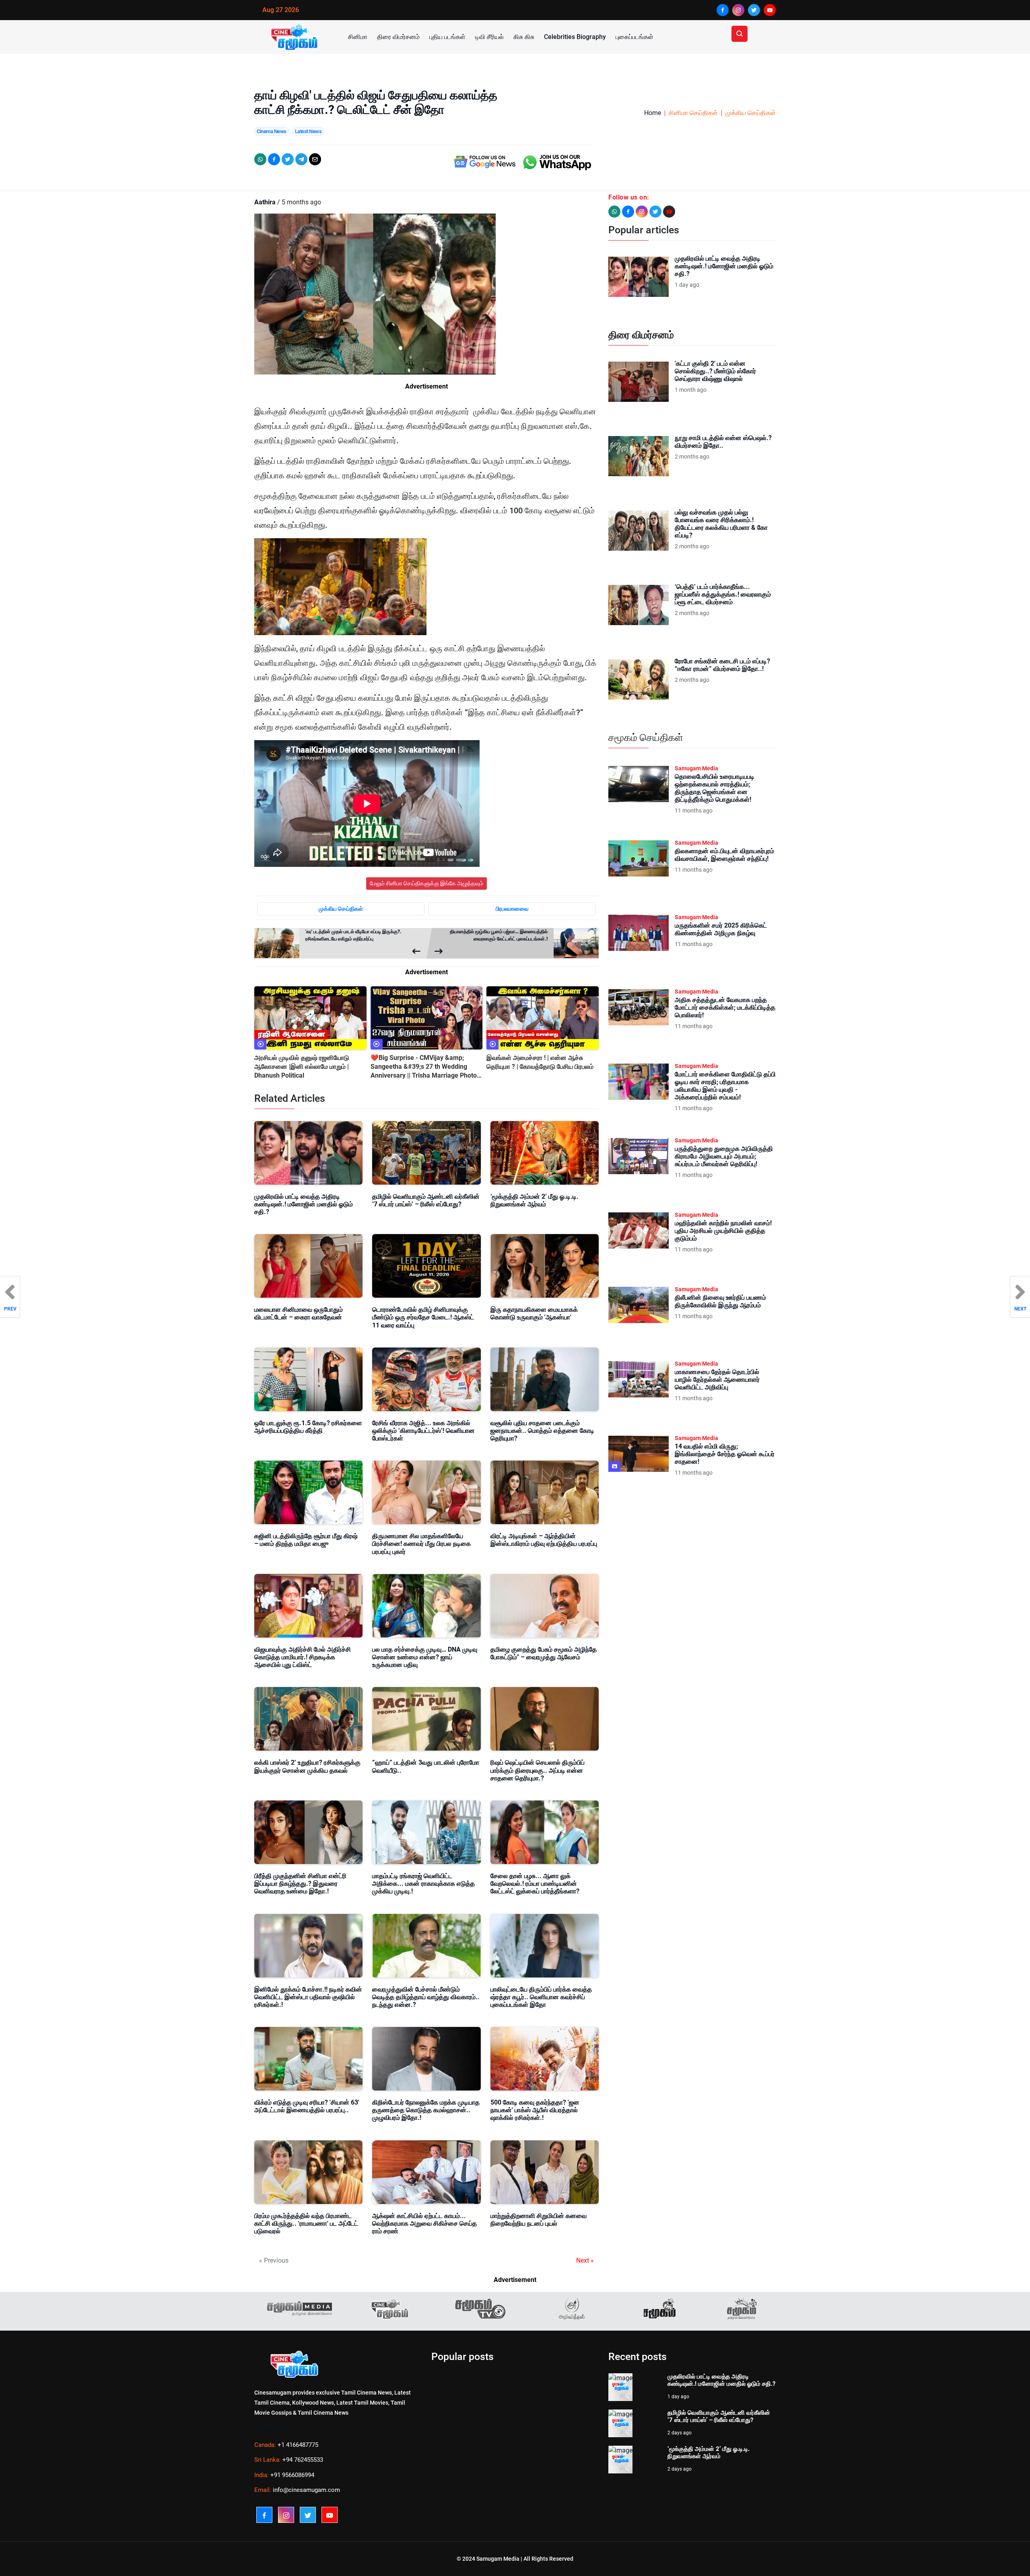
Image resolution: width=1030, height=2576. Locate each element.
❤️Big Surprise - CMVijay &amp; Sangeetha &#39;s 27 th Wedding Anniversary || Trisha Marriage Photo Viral (424, 1067)
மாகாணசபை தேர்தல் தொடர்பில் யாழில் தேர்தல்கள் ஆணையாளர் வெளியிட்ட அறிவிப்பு (717, 1380)
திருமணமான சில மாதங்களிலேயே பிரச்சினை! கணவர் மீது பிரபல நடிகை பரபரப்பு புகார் (421, 1544)
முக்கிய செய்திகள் (751, 113)
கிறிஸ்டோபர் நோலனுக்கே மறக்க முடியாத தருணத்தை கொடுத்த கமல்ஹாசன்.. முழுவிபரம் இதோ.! (426, 2110)
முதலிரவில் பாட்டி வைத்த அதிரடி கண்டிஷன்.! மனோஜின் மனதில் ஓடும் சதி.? (304, 1204)
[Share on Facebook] (274, 159)
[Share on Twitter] (288, 159)
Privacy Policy (272, 2429)
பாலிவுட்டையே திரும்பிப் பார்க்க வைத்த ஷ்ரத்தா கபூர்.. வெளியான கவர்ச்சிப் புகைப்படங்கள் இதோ (541, 1997)
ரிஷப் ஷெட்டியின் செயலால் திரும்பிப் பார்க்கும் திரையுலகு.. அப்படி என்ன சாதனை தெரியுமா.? (538, 1770)
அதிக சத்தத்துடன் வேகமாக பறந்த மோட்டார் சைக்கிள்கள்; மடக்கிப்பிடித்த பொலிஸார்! (725, 1007)
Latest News (308, 131)
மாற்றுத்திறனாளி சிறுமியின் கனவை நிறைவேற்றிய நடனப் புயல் (539, 2220)
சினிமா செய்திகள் (693, 113)
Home (653, 113)
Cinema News (272, 131)
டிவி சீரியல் (489, 37)
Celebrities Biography (575, 37)
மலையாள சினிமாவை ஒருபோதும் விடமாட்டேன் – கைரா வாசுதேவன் (299, 1313)
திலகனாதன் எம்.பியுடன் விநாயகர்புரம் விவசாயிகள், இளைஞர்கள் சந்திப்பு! (724, 855)
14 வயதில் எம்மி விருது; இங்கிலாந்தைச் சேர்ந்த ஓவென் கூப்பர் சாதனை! (725, 1454)
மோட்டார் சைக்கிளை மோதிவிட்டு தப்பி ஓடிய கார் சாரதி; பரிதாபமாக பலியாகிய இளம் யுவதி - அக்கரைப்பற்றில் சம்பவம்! (725, 1086)
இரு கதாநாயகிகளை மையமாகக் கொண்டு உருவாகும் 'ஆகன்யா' (534, 1313)
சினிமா (358, 37)
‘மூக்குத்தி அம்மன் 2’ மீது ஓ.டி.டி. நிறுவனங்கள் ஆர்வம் (535, 1200)
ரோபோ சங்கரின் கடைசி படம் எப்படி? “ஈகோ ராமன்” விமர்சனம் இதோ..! (722, 665)
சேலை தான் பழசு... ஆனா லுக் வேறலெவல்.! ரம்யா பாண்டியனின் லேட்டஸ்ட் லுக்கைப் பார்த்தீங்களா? (535, 1884)
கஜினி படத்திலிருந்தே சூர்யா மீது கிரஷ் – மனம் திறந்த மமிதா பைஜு (306, 1540)
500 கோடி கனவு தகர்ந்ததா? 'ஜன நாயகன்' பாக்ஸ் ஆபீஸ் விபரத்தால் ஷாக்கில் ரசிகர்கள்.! (535, 2110)
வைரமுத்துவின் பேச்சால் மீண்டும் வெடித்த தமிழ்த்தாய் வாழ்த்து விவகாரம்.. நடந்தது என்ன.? (426, 1997)
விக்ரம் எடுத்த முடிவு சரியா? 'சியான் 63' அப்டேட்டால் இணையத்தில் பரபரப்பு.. (307, 2106)
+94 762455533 (303, 2460)
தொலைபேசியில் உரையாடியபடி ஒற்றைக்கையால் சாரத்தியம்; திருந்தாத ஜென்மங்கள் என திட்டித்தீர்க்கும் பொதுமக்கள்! (715, 788)
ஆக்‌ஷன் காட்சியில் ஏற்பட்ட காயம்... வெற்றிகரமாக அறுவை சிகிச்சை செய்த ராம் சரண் (424, 2223)
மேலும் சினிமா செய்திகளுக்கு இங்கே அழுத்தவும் (426, 883)
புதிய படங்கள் (447, 37)
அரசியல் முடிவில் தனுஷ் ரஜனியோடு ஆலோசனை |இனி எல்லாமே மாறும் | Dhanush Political (302, 1067)
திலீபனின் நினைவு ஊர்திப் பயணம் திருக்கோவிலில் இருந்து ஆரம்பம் (720, 1301)
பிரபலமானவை (512, 909)
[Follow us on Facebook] (628, 212)
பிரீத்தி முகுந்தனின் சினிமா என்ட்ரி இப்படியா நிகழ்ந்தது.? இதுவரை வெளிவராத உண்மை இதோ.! (300, 1884)
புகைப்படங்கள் (634, 37)
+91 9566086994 (292, 2475)
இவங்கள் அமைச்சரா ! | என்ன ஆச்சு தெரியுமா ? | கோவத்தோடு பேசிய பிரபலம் (540, 1062)
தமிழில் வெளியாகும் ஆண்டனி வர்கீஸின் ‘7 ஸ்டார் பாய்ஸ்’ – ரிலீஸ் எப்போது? (426, 1200)
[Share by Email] (315, 159)
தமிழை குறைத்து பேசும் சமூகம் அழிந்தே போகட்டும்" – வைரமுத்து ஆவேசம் (544, 1653)
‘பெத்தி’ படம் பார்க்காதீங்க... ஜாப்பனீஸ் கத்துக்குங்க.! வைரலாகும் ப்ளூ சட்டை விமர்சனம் (723, 594)
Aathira (265, 202)
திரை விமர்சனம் (398, 37)
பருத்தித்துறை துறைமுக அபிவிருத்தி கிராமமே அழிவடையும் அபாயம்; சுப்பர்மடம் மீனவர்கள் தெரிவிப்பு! (724, 1156)
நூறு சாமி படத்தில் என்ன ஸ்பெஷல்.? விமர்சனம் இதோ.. (723, 442)
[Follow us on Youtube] (669, 212)
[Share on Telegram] (301, 159)
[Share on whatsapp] (260, 159)
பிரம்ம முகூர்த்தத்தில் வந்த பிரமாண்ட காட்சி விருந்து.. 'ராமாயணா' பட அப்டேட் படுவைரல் (306, 2223)
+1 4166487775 (298, 2445)
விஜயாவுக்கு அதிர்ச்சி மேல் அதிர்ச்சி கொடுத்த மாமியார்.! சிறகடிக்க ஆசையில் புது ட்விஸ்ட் (303, 1657)
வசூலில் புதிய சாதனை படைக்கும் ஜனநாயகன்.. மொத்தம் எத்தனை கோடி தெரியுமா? (542, 1431)
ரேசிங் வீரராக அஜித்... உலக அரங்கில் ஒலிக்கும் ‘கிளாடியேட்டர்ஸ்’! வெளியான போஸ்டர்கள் (423, 1431)
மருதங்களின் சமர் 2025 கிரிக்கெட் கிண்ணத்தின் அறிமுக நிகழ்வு (721, 929)
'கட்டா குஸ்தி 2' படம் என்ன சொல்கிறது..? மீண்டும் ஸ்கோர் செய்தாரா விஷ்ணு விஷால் (715, 371)
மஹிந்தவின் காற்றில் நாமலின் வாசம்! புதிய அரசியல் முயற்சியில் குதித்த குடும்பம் (723, 1231)
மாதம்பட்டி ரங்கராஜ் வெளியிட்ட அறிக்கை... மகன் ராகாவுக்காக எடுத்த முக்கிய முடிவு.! (423, 1884)
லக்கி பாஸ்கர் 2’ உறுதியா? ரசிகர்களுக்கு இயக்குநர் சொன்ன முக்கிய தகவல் (307, 1766)
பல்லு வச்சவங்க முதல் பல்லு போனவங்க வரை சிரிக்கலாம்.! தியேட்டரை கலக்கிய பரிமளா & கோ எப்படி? (721, 524)
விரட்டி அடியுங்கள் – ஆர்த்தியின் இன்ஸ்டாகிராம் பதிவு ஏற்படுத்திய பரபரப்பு (544, 1540)
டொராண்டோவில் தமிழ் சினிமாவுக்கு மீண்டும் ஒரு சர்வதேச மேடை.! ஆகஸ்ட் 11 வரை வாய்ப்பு (423, 1317)
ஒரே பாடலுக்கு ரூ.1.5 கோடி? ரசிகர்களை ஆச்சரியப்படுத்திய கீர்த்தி (308, 1427)
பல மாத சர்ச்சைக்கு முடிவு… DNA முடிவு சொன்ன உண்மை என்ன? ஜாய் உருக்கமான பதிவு (425, 1657)
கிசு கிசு (524, 37)
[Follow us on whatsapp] (614, 212)
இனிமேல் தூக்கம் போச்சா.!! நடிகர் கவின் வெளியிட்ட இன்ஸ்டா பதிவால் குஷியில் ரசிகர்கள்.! (308, 1997)
